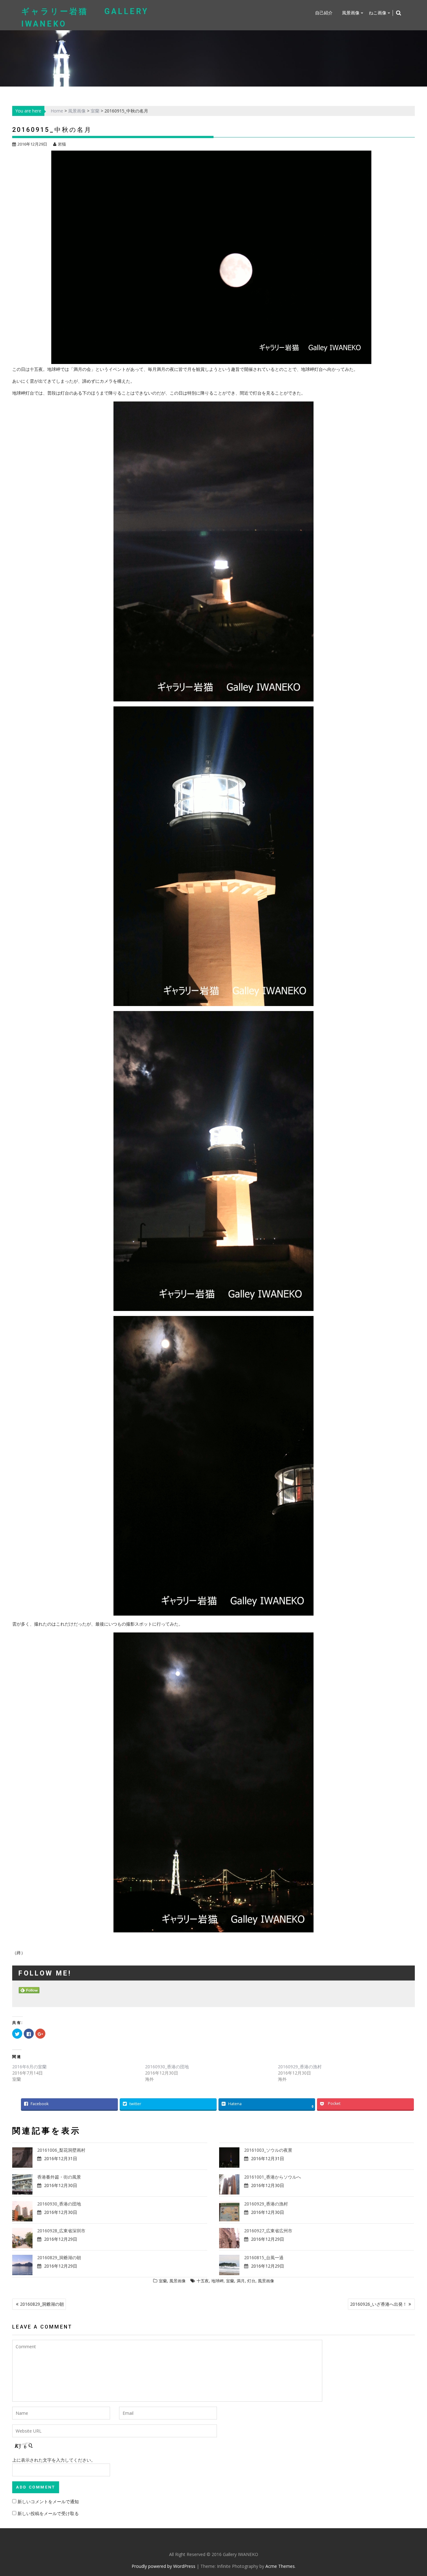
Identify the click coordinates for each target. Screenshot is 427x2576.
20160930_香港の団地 (167, 2067)
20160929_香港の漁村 (300, 2067)
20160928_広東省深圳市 (61, 2231)
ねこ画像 (378, 13)
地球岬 (217, 2281)
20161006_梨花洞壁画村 (61, 2150)
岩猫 (62, 144)
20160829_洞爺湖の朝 (59, 2257)
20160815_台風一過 (264, 2257)
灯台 (251, 2281)
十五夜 (203, 2281)
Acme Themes (280, 2566)
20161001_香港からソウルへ (273, 2177)
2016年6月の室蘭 (29, 2067)
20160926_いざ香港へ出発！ (379, 2304)
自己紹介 (324, 13)
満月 (241, 2281)
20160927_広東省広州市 (268, 2231)
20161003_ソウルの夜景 (268, 2150)
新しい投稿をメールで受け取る (48, 2513)
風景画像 (351, 13)
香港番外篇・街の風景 (59, 2177)
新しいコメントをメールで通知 (48, 2501)
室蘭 (95, 111)
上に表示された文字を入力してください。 (54, 2460)
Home (57, 111)
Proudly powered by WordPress (163, 2566)
